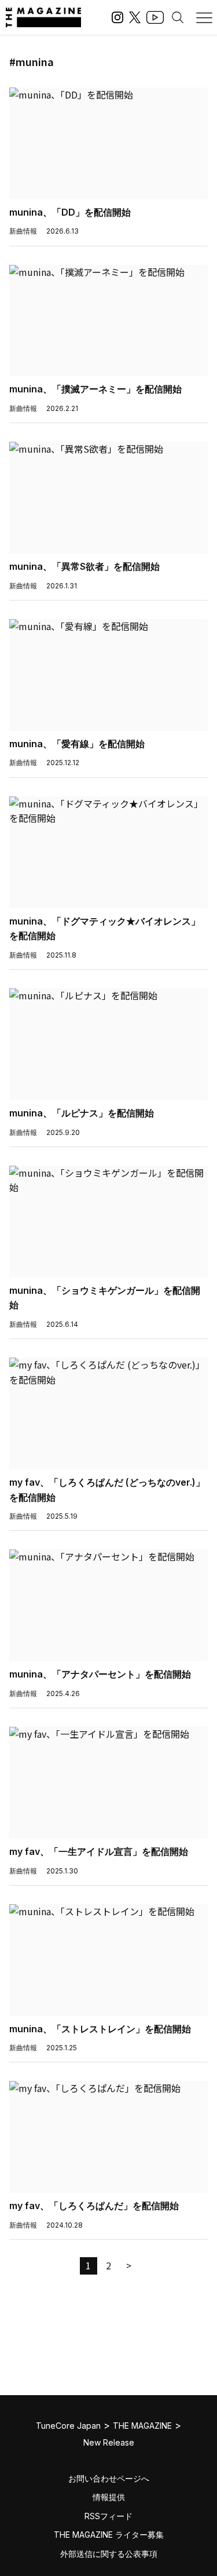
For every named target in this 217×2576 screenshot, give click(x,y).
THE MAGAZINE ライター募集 (109, 2535)
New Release (109, 2442)
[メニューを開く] (204, 17)
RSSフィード (108, 2516)
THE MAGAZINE (142, 2426)
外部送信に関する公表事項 (109, 2554)
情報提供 (109, 2497)
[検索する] (178, 17)
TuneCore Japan (68, 2426)
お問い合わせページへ (109, 2478)
